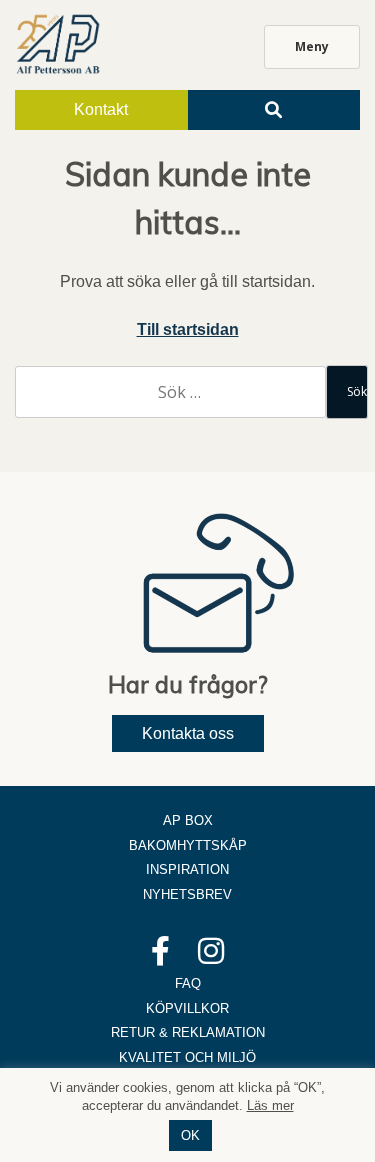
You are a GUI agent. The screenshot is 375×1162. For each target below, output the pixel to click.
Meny (312, 46)
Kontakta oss (188, 733)
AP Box (188, 820)
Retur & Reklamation (188, 1032)
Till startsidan (188, 329)
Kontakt (101, 109)
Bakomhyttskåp (188, 845)
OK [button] (190, 1135)
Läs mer (270, 1105)
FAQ (188, 983)
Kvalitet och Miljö (187, 1057)
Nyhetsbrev (187, 894)
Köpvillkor (187, 1008)
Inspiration (187, 869)
